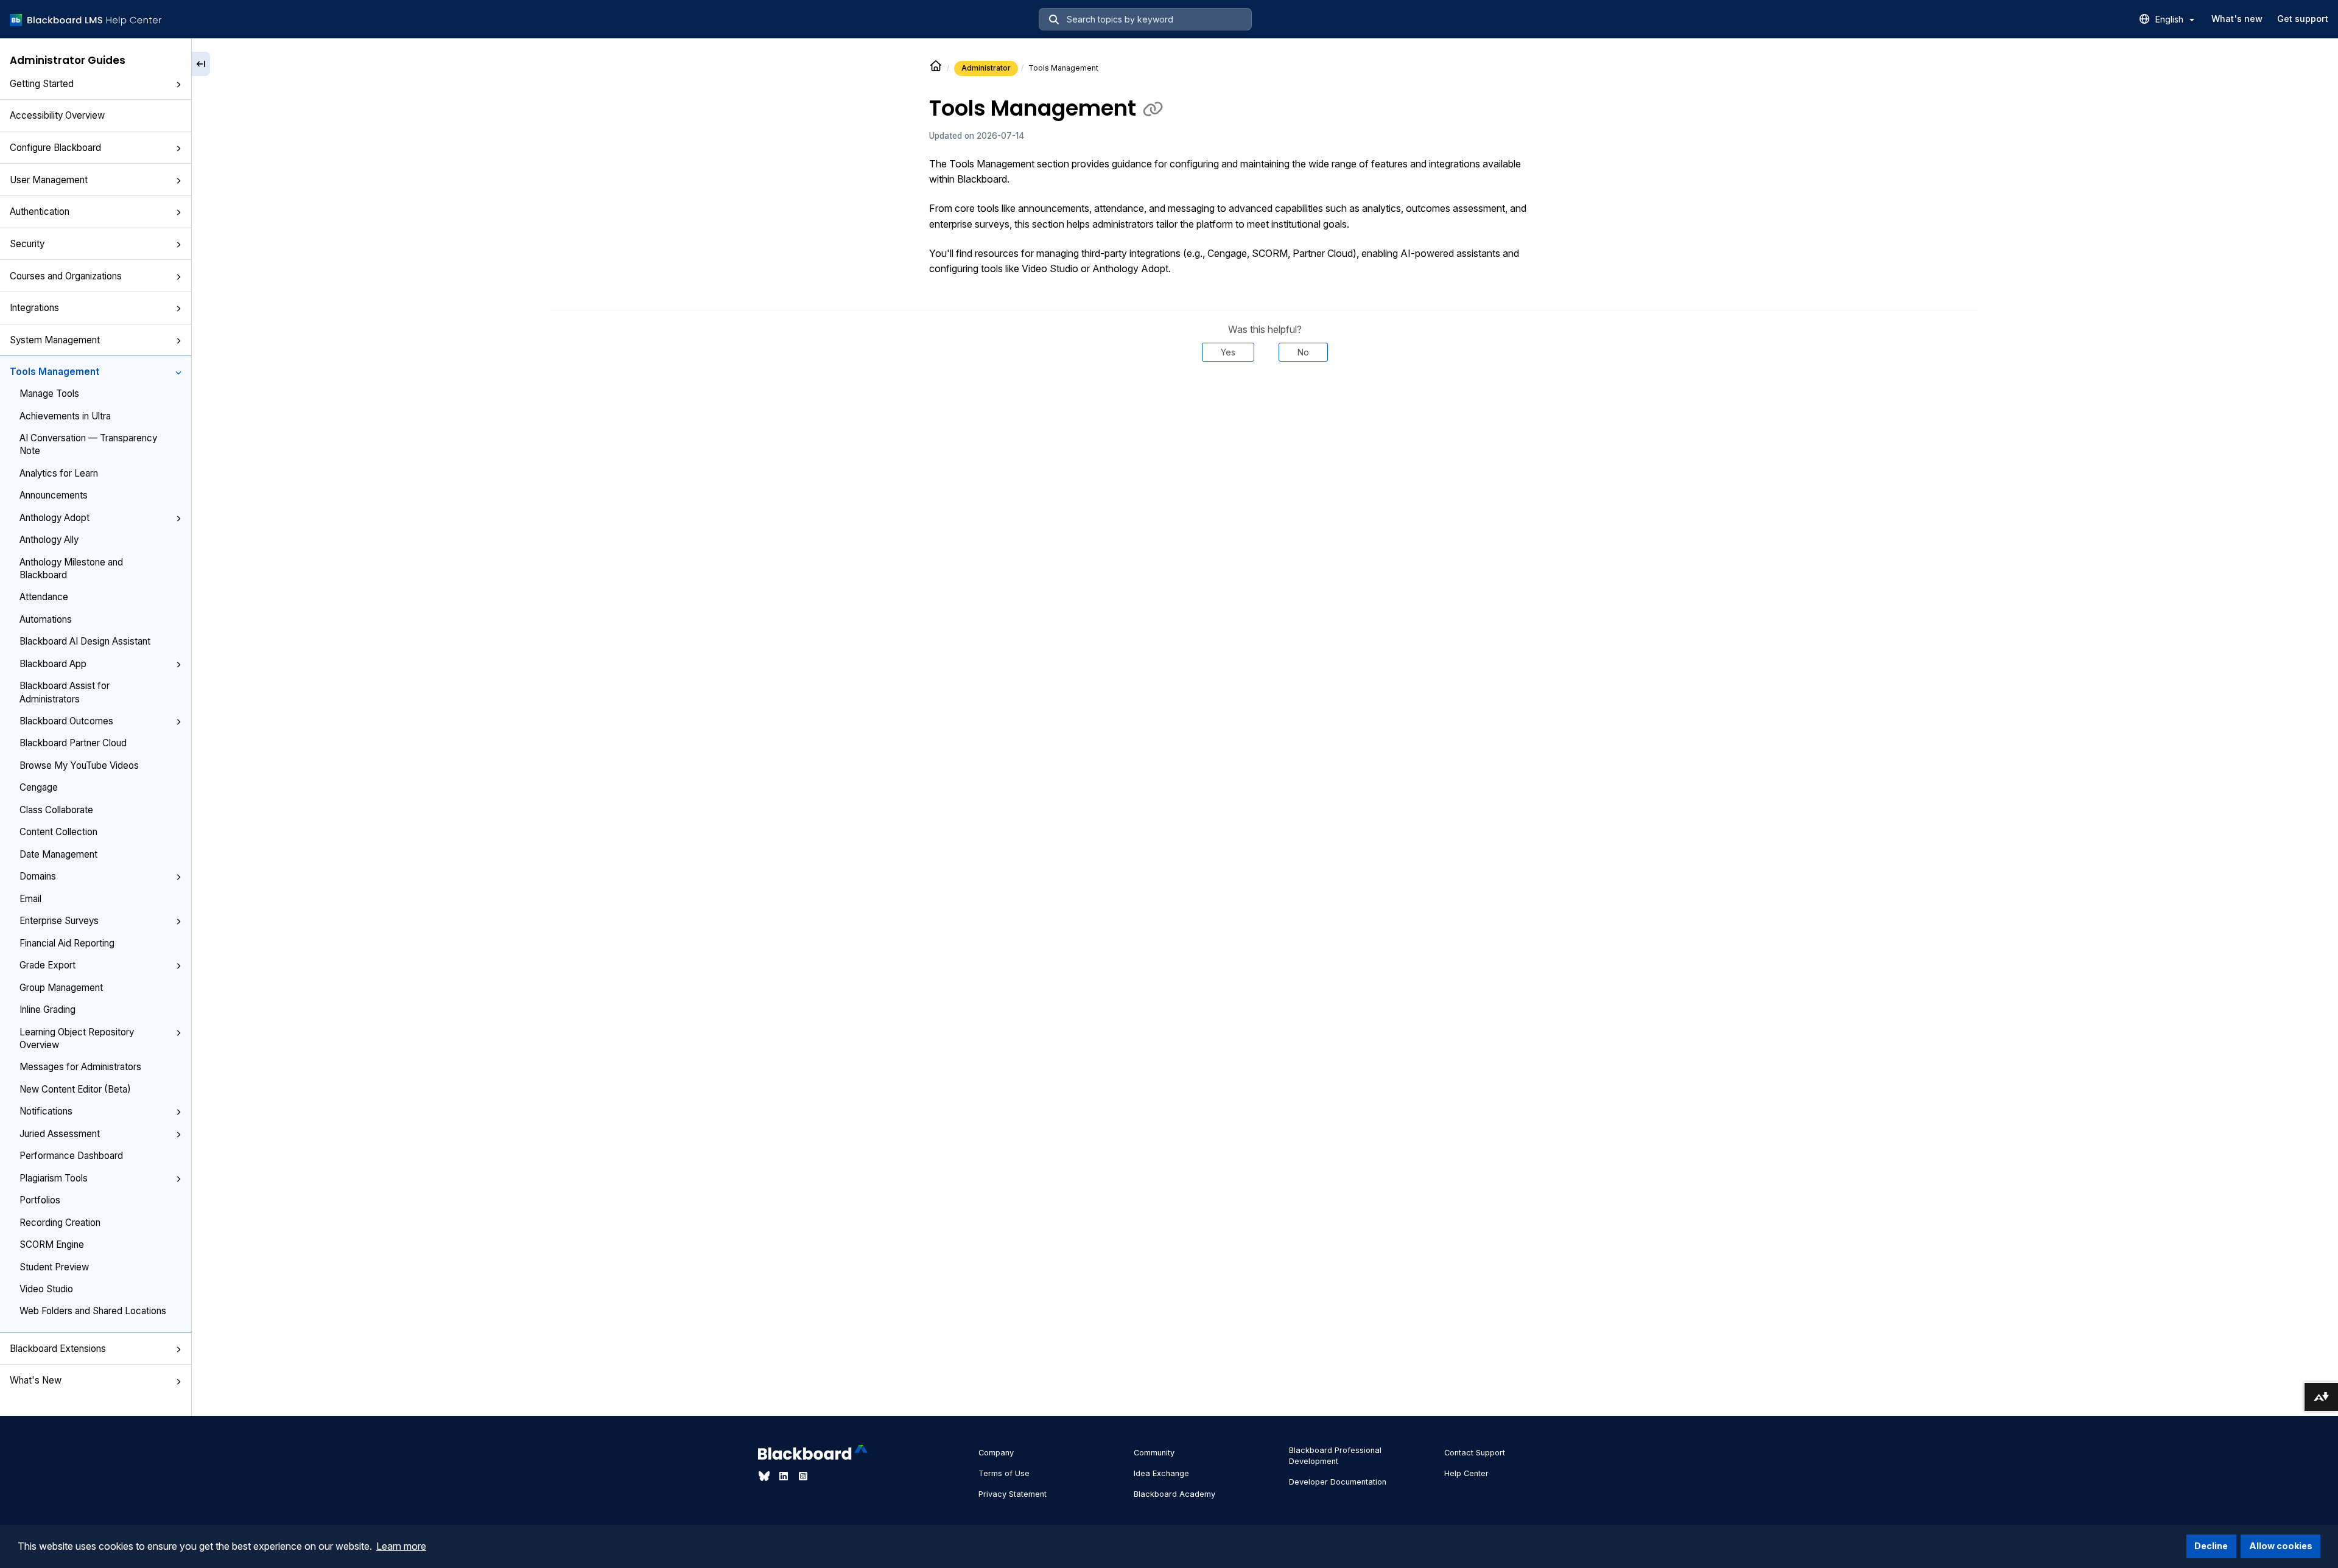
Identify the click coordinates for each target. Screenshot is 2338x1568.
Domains (38, 876)
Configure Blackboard (55, 148)
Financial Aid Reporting (67, 943)
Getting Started (42, 84)
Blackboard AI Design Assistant (85, 641)
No (1303, 352)
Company (996, 1453)
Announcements (54, 495)
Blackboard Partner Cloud (73, 743)
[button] (178, 85)
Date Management (58, 854)
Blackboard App (53, 664)
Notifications (46, 1111)
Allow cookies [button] (2281, 1546)
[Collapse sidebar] (201, 64)
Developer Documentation (1338, 1482)
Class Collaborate (56, 810)
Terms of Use (1004, 1473)
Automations (46, 619)
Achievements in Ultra (65, 416)
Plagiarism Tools (54, 1178)
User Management (49, 180)
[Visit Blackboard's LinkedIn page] (785, 1476)
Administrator (986, 68)
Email (30, 899)
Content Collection (58, 832)
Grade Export (47, 965)
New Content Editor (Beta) (75, 1089)
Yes (1228, 352)
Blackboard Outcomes (66, 721)
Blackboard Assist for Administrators (65, 692)
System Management (55, 340)
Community (1154, 1453)
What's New (36, 1380)
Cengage (39, 787)
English (2171, 19)
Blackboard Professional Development (1335, 1456)
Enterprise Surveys (59, 921)
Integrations (34, 308)
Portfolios (40, 1200)
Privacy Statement (1013, 1494)
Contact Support (1475, 1453)
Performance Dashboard (71, 1156)
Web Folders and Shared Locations (93, 1311)
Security (27, 244)
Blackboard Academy (1174, 1494)
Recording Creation (60, 1223)
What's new (2237, 19)
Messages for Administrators (80, 1067)
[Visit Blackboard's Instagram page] (803, 1476)
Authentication (40, 212)
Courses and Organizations (66, 276)
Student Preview (54, 1267)
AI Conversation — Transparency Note (88, 444)
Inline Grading (47, 1010)
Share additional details (1265, 399)
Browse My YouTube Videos (79, 765)
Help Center (1466, 1473)
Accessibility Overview (57, 115)
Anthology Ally (49, 540)
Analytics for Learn (59, 473)
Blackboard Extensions (58, 1349)
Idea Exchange (1161, 1473)
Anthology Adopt (54, 518)
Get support (2303, 19)
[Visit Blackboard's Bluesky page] (765, 1476)
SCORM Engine (52, 1244)
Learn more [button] (401, 1546)
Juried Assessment (60, 1134)
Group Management (61, 988)
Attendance (44, 597)
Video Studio (46, 1289)
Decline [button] (2211, 1546)
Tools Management (54, 372)
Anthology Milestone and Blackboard (71, 569)
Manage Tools (49, 394)
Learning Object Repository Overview (77, 1038)
